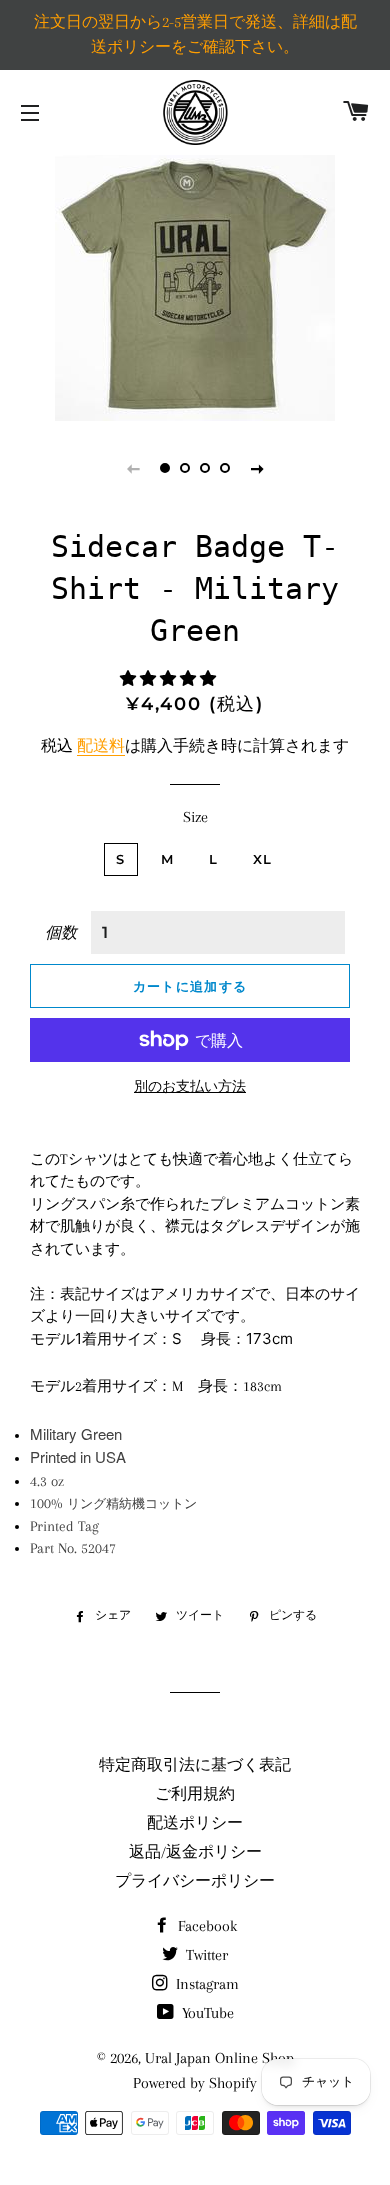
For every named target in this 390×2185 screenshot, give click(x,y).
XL (263, 859)
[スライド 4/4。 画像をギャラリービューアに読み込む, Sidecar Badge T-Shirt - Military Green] (225, 468)
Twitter (205, 1955)
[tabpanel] (195, 285)
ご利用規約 (195, 1794)
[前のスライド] (133, 468)
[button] (170, 679)
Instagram (205, 1984)
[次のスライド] (257, 468)
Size (195, 817)
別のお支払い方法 (190, 1086)
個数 (61, 933)
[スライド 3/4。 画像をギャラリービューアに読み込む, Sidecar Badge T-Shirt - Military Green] (205, 468)
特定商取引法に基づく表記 (195, 1765)
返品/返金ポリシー (195, 1852)
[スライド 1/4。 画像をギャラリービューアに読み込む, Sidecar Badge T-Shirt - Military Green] (165, 468)
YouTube (206, 2013)
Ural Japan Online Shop (219, 2058)
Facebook (205, 1926)
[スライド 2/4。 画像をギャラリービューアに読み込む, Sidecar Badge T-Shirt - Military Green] (185, 468)
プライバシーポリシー (195, 1881)
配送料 (101, 746)
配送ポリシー (195, 1823)
